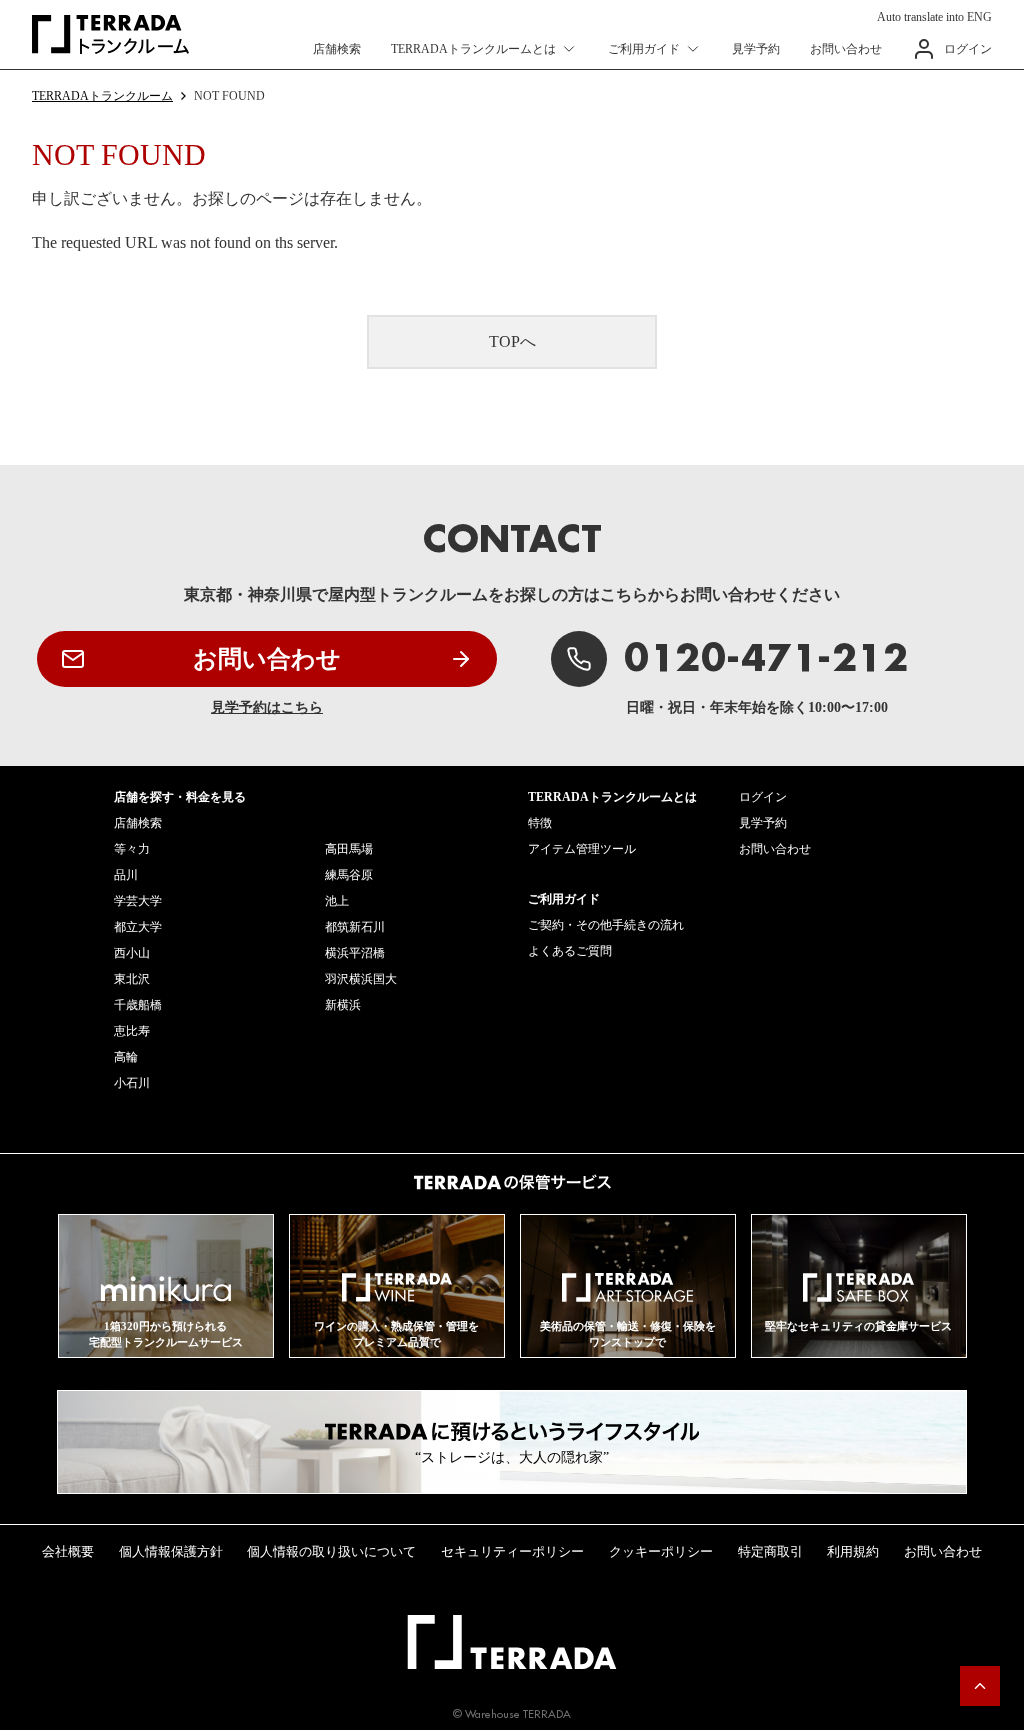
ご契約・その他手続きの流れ (606, 925)
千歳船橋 (138, 1005)
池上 (337, 901)
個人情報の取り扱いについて (331, 1551)
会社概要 (68, 1551)
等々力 (132, 849)
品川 (126, 875)
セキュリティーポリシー (512, 1551)
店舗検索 (337, 49)
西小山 (132, 953)
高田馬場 (349, 849)
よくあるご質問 (570, 951)
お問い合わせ (846, 49)
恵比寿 (132, 1031)
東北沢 (132, 979)
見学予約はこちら (267, 707)
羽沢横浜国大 (361, 979)
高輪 (126, 1057)
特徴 (540, 823)
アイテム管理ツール (582, 849)
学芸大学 (138, 901)
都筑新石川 (355, 927)
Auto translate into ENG (934, 17)
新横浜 (343, 1005)
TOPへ (512, 341)
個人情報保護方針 (171, 1551)
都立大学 (138, 927)
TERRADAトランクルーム (102, 96)
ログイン (968, 49)
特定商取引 (770, 1551)
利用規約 (853, 1551)
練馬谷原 (349, 875)
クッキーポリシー (661, 1551)
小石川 (132, 1083)
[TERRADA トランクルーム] (110, 34)
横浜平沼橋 (355, 953)
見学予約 (756, 49)
